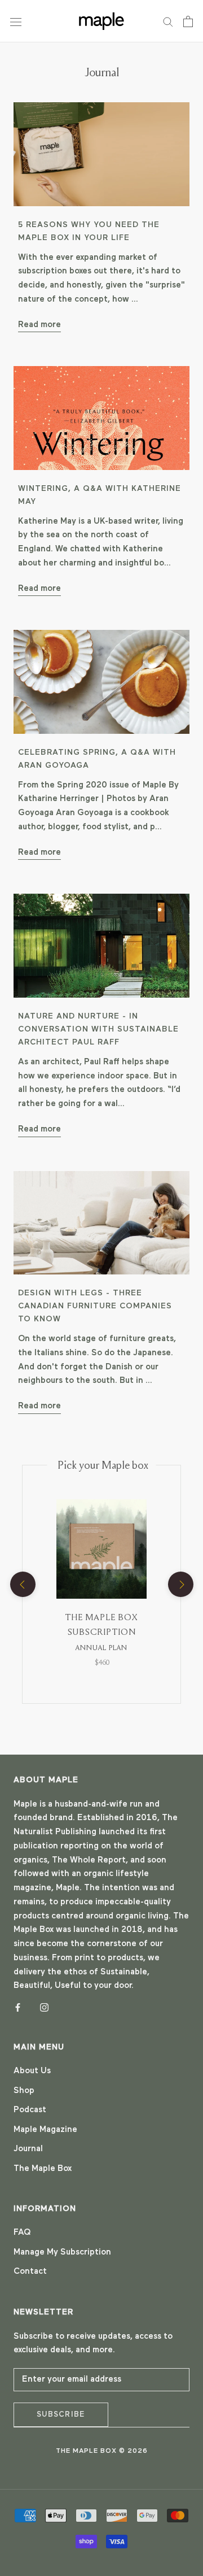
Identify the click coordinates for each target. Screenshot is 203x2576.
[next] (180, 1584)
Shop (24, 2091)
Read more (39, 325)
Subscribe (61, 2415)
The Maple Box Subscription (101, 1632)
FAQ (22, 2233)
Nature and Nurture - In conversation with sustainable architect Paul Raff (98, 1030)
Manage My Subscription (62, 2253)
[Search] (168, 21)
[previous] (22, 1584)
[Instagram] (44, 2007)
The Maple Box (43, 2169)
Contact (30, 2272)
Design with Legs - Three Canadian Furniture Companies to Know (95, 1306)
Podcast (30, 2110)
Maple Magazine (45, 2130)
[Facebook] (18, 2007)
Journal (28, 2149)
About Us (32, 2071)
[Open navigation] (16, 21)
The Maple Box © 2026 (102, 2451)
